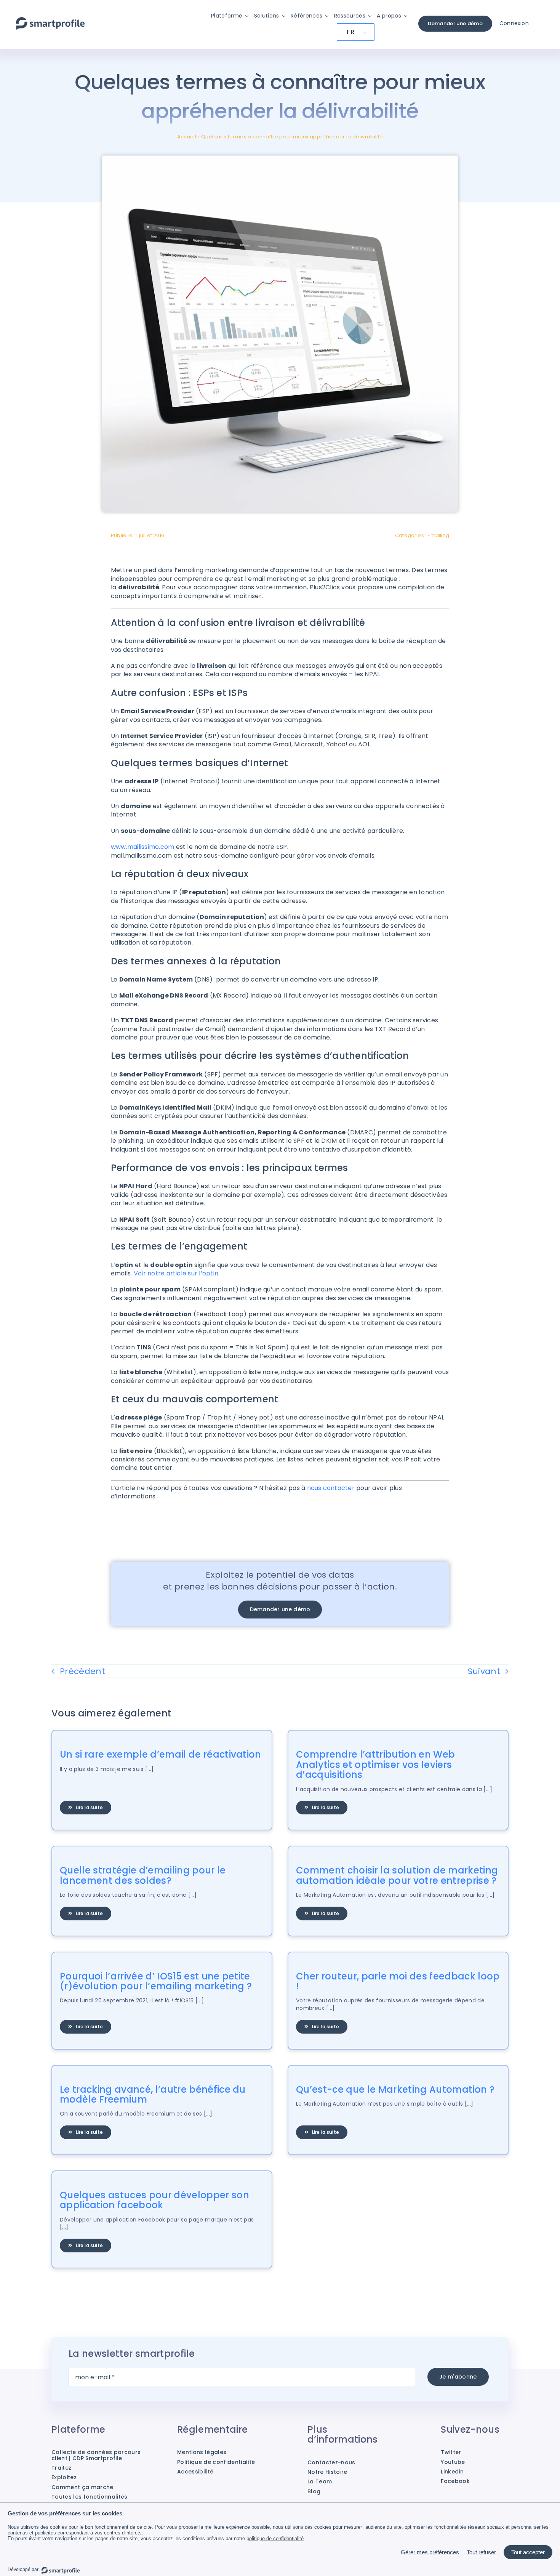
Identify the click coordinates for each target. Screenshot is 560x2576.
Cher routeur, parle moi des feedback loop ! (398, 1981)
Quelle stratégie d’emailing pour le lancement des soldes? (143, 1875)
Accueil (187, 137)
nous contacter (331, 1488)
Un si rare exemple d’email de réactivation (161, 1754)
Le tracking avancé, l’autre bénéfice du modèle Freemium (153, 2094)
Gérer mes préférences (430, 2552)
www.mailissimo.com (142, 847)
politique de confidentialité (275, 2538)
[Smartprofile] (50, 21)
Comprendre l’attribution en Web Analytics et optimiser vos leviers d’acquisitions (375, 1764)
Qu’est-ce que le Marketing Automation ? (395, 2089)
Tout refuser (481, 2552)
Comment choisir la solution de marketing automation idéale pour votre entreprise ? (397, 1875)
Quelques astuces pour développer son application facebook (154, 2200)
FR (350, 32)
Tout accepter (528, 2552)
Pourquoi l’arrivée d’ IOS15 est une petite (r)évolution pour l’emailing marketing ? (156, 1981)
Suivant (484, 1671)
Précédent (82, 1671)
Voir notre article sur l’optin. (177, 1273)
